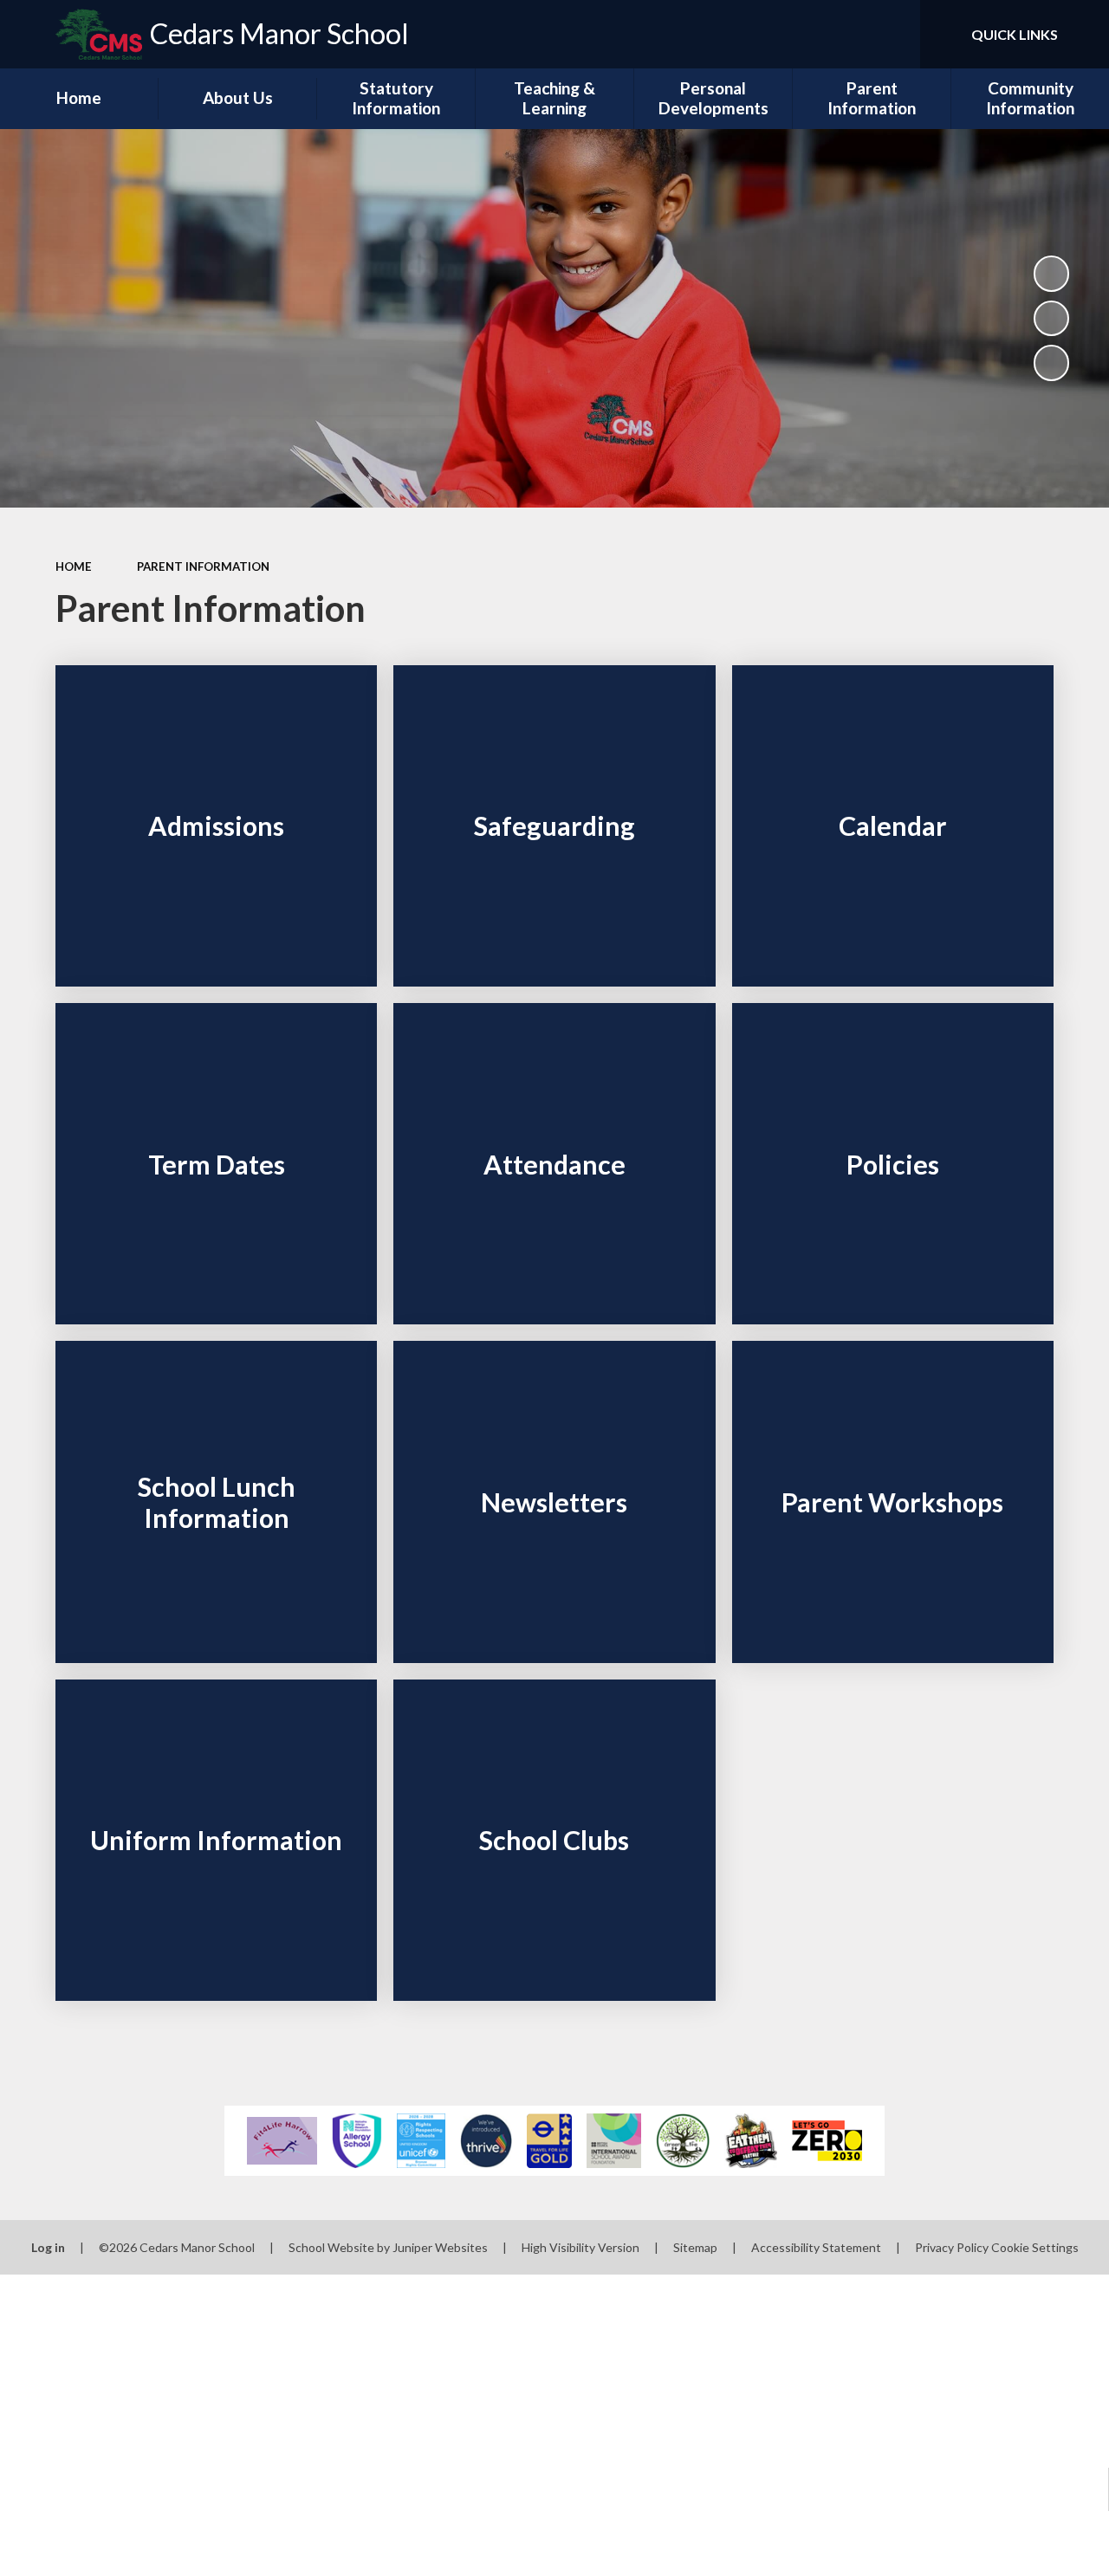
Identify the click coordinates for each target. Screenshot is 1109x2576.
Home (74, 566)
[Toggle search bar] (892, 34)
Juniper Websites (440, 2247)
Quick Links (1015, 34)
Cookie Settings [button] (1035, 2247)
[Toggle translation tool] (834, 34)
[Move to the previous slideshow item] (1052, 319)
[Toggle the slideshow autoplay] (1052, 274)
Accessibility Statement (816, 2247)
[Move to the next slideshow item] (1052, 363)
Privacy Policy (952, 2247)
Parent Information (203, 566)
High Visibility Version (580, 2247)
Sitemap (695, 2247)
